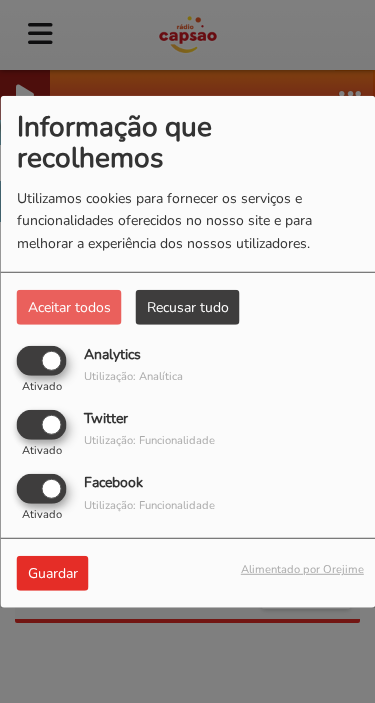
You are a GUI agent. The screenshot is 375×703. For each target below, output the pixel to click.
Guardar (53, 573)
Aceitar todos (69, 306)
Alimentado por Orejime (302, 569)
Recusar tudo (188, 306)
